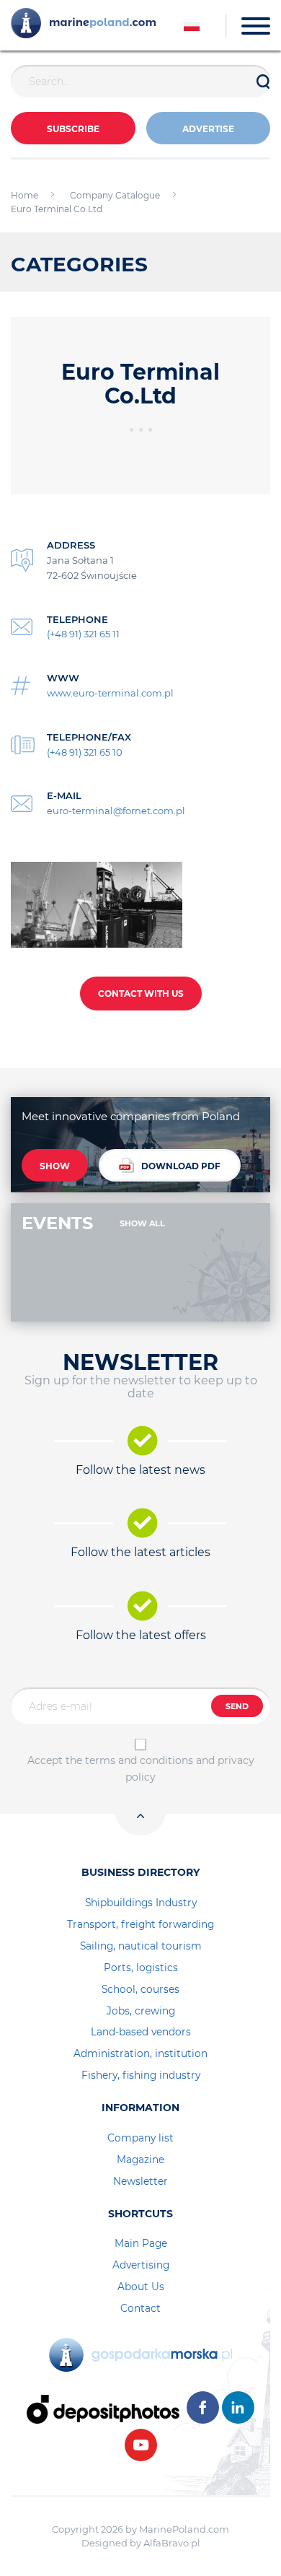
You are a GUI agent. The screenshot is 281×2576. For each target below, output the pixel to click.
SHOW (55, 1166)
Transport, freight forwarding (140, 1924)
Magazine (140, 2160)
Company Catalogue (115, 195)
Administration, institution (140, 2053)
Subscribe (73, 129)
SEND (237, 1706)
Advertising (141, 2265)
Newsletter (140, 2181)
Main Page (141, 2243)
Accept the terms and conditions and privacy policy (141, 1768)
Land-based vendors (141, 2032)
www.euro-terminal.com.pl (110, 693)
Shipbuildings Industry (141, 1903)
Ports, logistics (141, 1968)
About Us (141, 2287)
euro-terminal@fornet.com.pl (116, 811)
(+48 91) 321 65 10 (85, 752)
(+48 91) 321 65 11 (83, 634)
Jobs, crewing (141, 2011)
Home (24, 195)
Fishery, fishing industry (141, 2075)
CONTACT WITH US (141, 994)
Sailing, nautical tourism (141, 1946)
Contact (140, 2308)
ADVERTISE (208, 129)
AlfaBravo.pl (172, 2543)
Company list (140, 2138)
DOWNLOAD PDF (181, 1166)
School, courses (140, 1989)
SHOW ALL (142, 1223)
